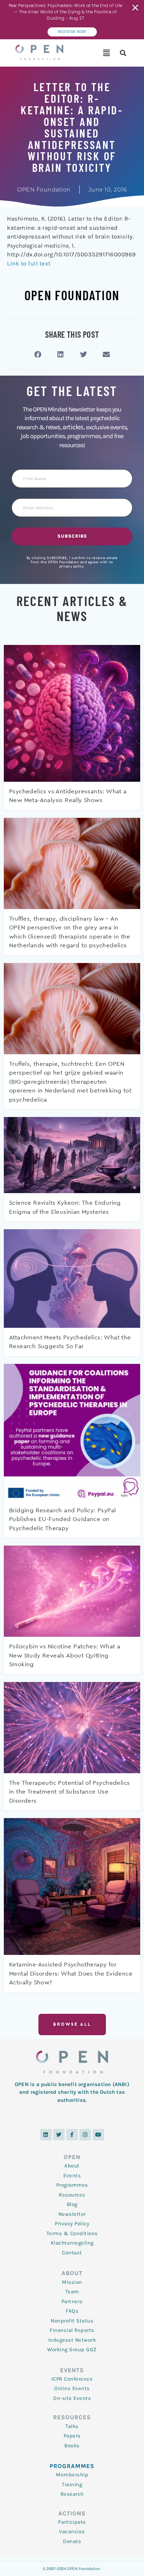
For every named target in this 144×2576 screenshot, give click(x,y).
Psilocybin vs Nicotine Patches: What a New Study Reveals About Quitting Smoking (65, 1655)
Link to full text (29, 263)
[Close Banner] (136, 8)
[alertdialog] (72, 20)
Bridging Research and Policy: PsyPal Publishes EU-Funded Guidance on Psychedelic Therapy (62, 1519)
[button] (106, 53)
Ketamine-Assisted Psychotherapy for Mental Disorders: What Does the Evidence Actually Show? (71, 1973)
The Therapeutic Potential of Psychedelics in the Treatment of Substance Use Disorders (69, 1792)
